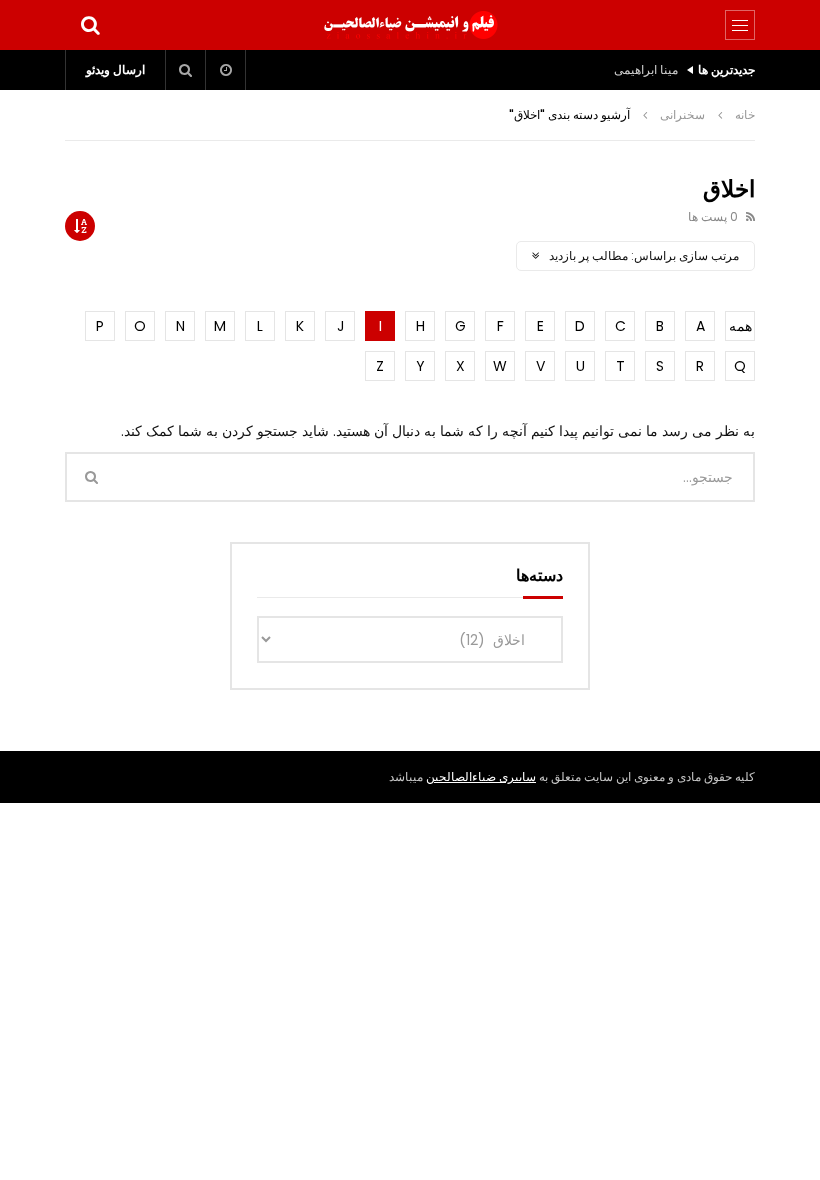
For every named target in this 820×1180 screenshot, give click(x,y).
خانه (745, 114)
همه (740, 326)
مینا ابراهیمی (646, 69)
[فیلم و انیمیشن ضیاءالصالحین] (410, 25)
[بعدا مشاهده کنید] (226, 70)
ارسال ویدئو (115, 69)
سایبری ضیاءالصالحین (481, 776)
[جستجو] (90, 25)
